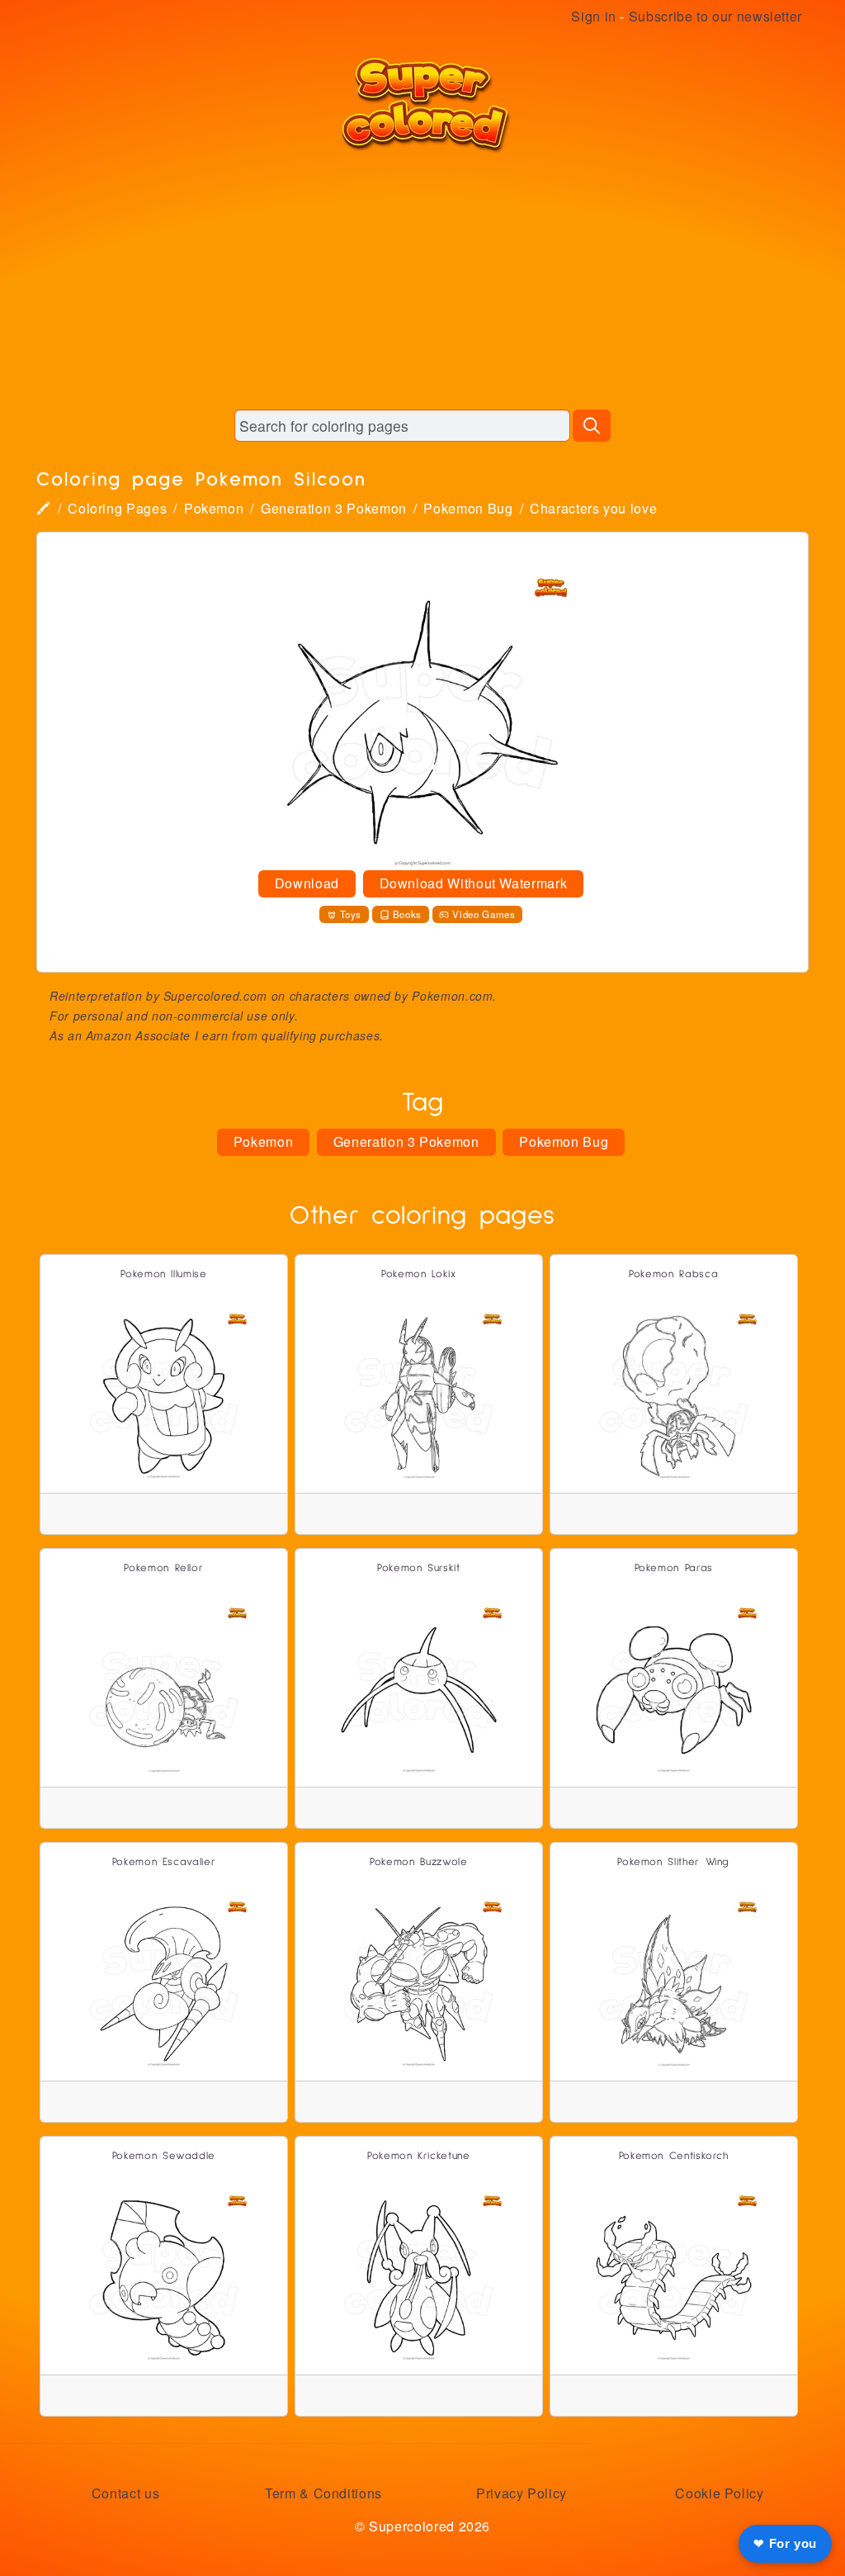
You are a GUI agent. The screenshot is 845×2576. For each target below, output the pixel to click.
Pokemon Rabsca (673, 1274)
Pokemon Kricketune (419, 2156)
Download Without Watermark (474, 883)
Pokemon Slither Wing (673, 1862)
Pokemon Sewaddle (164, 2156)
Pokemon (214, 508)
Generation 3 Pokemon (334, 508)
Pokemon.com (452, 996)
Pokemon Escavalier (164, 1862)
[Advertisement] (422, 281)
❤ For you (785, 2543)
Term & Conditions (323, 2493)
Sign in (593, 16)
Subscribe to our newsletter (715, 16)
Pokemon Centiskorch (674, 2156)
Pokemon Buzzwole (418, 1862)
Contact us (125, 2493)
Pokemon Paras (674, 1568)
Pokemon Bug (468, 508)
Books (407, 914)
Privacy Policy (522, 2493)
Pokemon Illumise (163, 1274)
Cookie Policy (719, 2493)
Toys (351, 914)
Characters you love (593, 508)
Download (307, 883)
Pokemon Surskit (419, 1568)
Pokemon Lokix (418, 1274)
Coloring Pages (117, 508)
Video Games (484, 914)
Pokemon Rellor (163, 1568)
